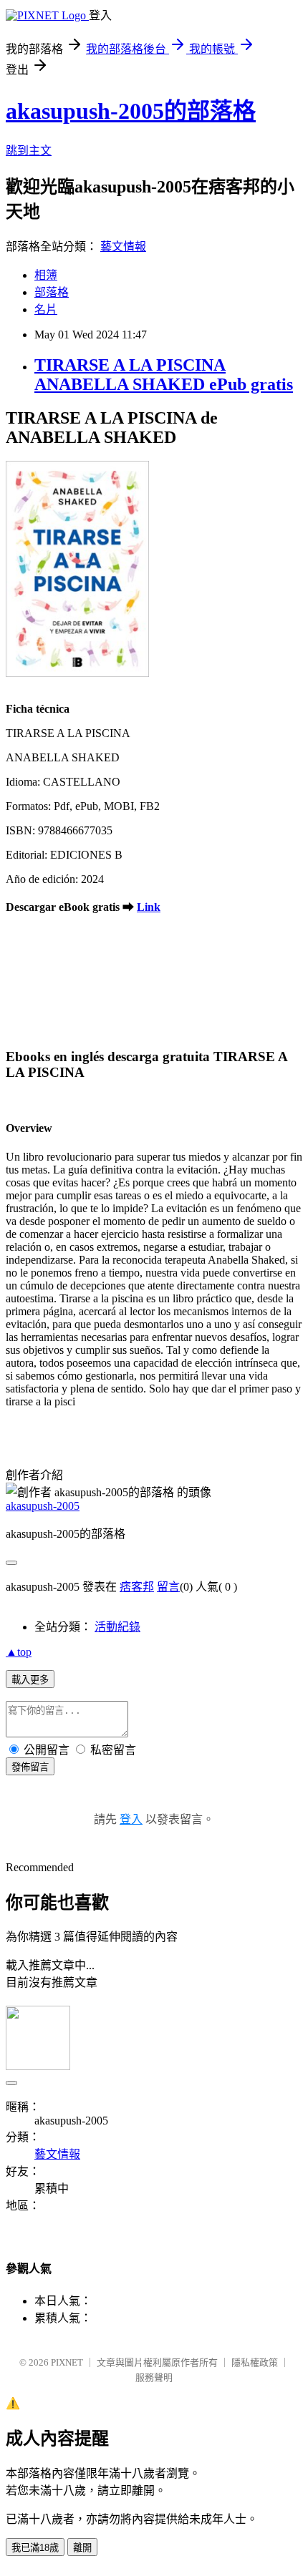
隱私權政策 (255, 2362)
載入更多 (30, 1680)
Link (149, 907)
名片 (46, 309)
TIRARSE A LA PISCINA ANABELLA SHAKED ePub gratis (164, 375)
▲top (19, 1652)
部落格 (52, 292)
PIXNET (67, 2362)
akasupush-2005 (43, 1506)
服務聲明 (154, 2377)
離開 (82, 2548)
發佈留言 (30, 1767)
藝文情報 (123, 247)
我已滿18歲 (35, 2548)
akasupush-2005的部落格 (131, 111)
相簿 (46, 275)
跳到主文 (29, 151)
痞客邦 (137, 1587)
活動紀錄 (117, 1627)
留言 (168, 1587)
